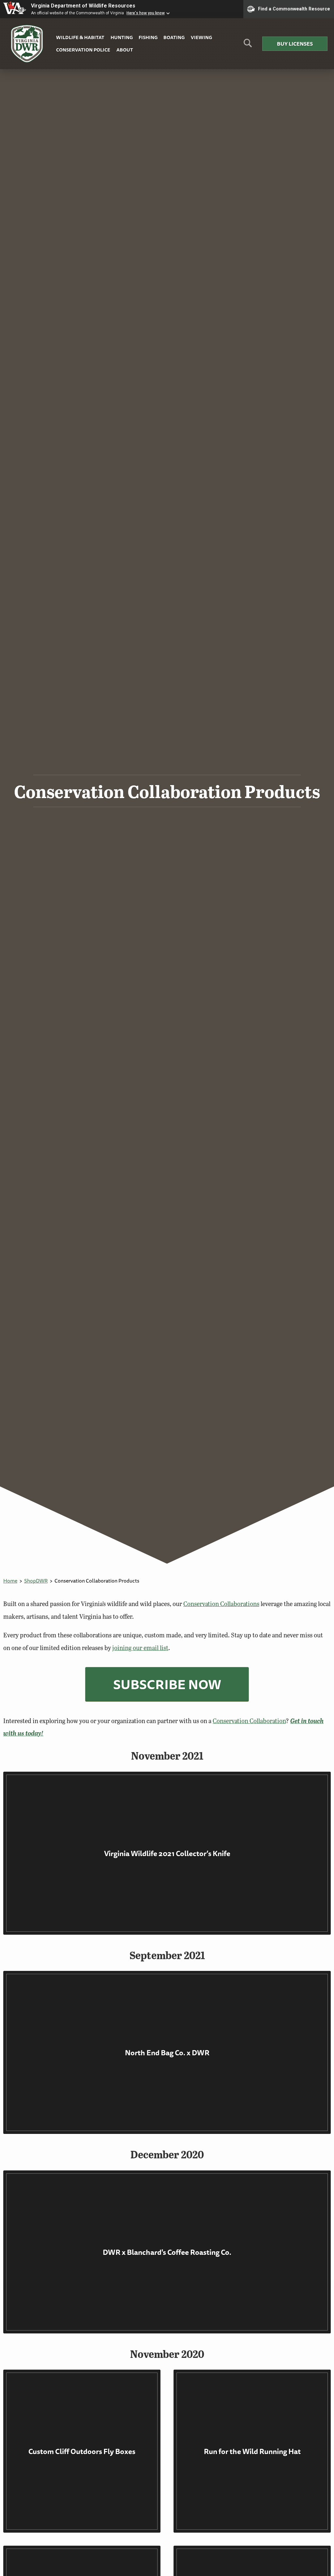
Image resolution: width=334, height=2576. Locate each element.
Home (10, 1581)
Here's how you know (146, 13)
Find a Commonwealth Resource (294, 8)
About (125, 50)
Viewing (201, 37)
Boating (174, 37)
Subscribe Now (167, 1684)
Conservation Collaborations (221, 1604)
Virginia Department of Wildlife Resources (83, 6)
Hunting (122, 37)
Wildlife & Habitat (80, 37)
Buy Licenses (295, 44)
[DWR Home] (27, 44)
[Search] (248, 45)
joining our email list (140, 1648)
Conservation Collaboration (249, 1721)
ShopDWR (36, 1581)
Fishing (148, 37)
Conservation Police (83, 50)
